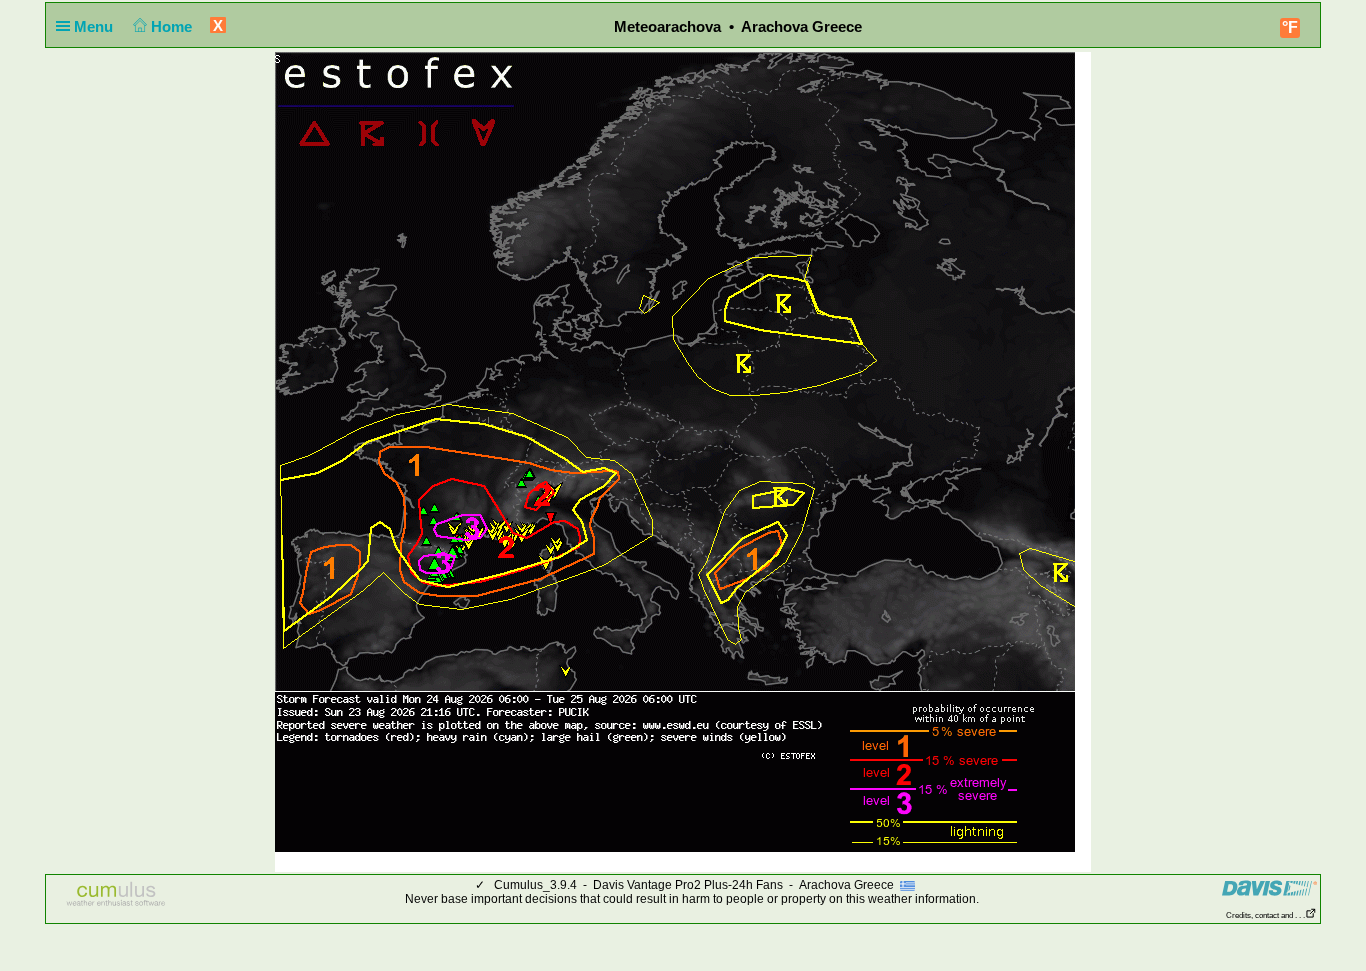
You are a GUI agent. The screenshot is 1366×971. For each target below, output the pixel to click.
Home (173, 26)
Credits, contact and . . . (1265, 915)
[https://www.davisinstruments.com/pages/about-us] (1269, 887)
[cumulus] (116, 895)
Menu (95, 26)
